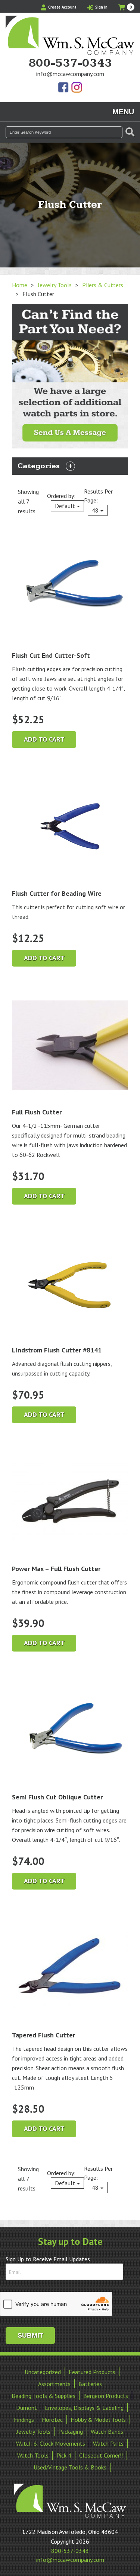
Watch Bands (107, 2431)
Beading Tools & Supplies (43, 2396)
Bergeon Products (106, 2396)
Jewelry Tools (55, 285)
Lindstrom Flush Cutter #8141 (57, 1350)
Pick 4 (64, 2455)
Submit (30, 2335)
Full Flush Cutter (37, 1112)
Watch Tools (33, 2455)
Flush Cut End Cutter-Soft (51, 655)
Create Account (62, 7)
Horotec (52, 2420)
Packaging (71, 2431)
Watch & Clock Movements (51, 2443)
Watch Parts (108, 2443)
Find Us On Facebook (64, 88)
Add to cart (44, 739)
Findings (24, 2420)
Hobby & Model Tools (98, 2420)
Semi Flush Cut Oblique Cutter (57, 1797)
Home (20, 285)
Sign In (101, 7)
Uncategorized (43, 2372)
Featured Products (92, 2372)
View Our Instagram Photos (77, 88)
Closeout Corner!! (101, 2455)
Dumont (27, 2408)
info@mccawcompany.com (70, 74)
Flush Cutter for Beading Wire (57, 893)
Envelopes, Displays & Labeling (84, 2408)
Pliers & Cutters (103, 285)
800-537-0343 (70, 63)
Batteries (90, 2384)
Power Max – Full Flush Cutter (56, 1569)
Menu (123, 112)
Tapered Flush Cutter (43, 2035)
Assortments (54, 2384)
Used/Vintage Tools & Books (70, 2467)
